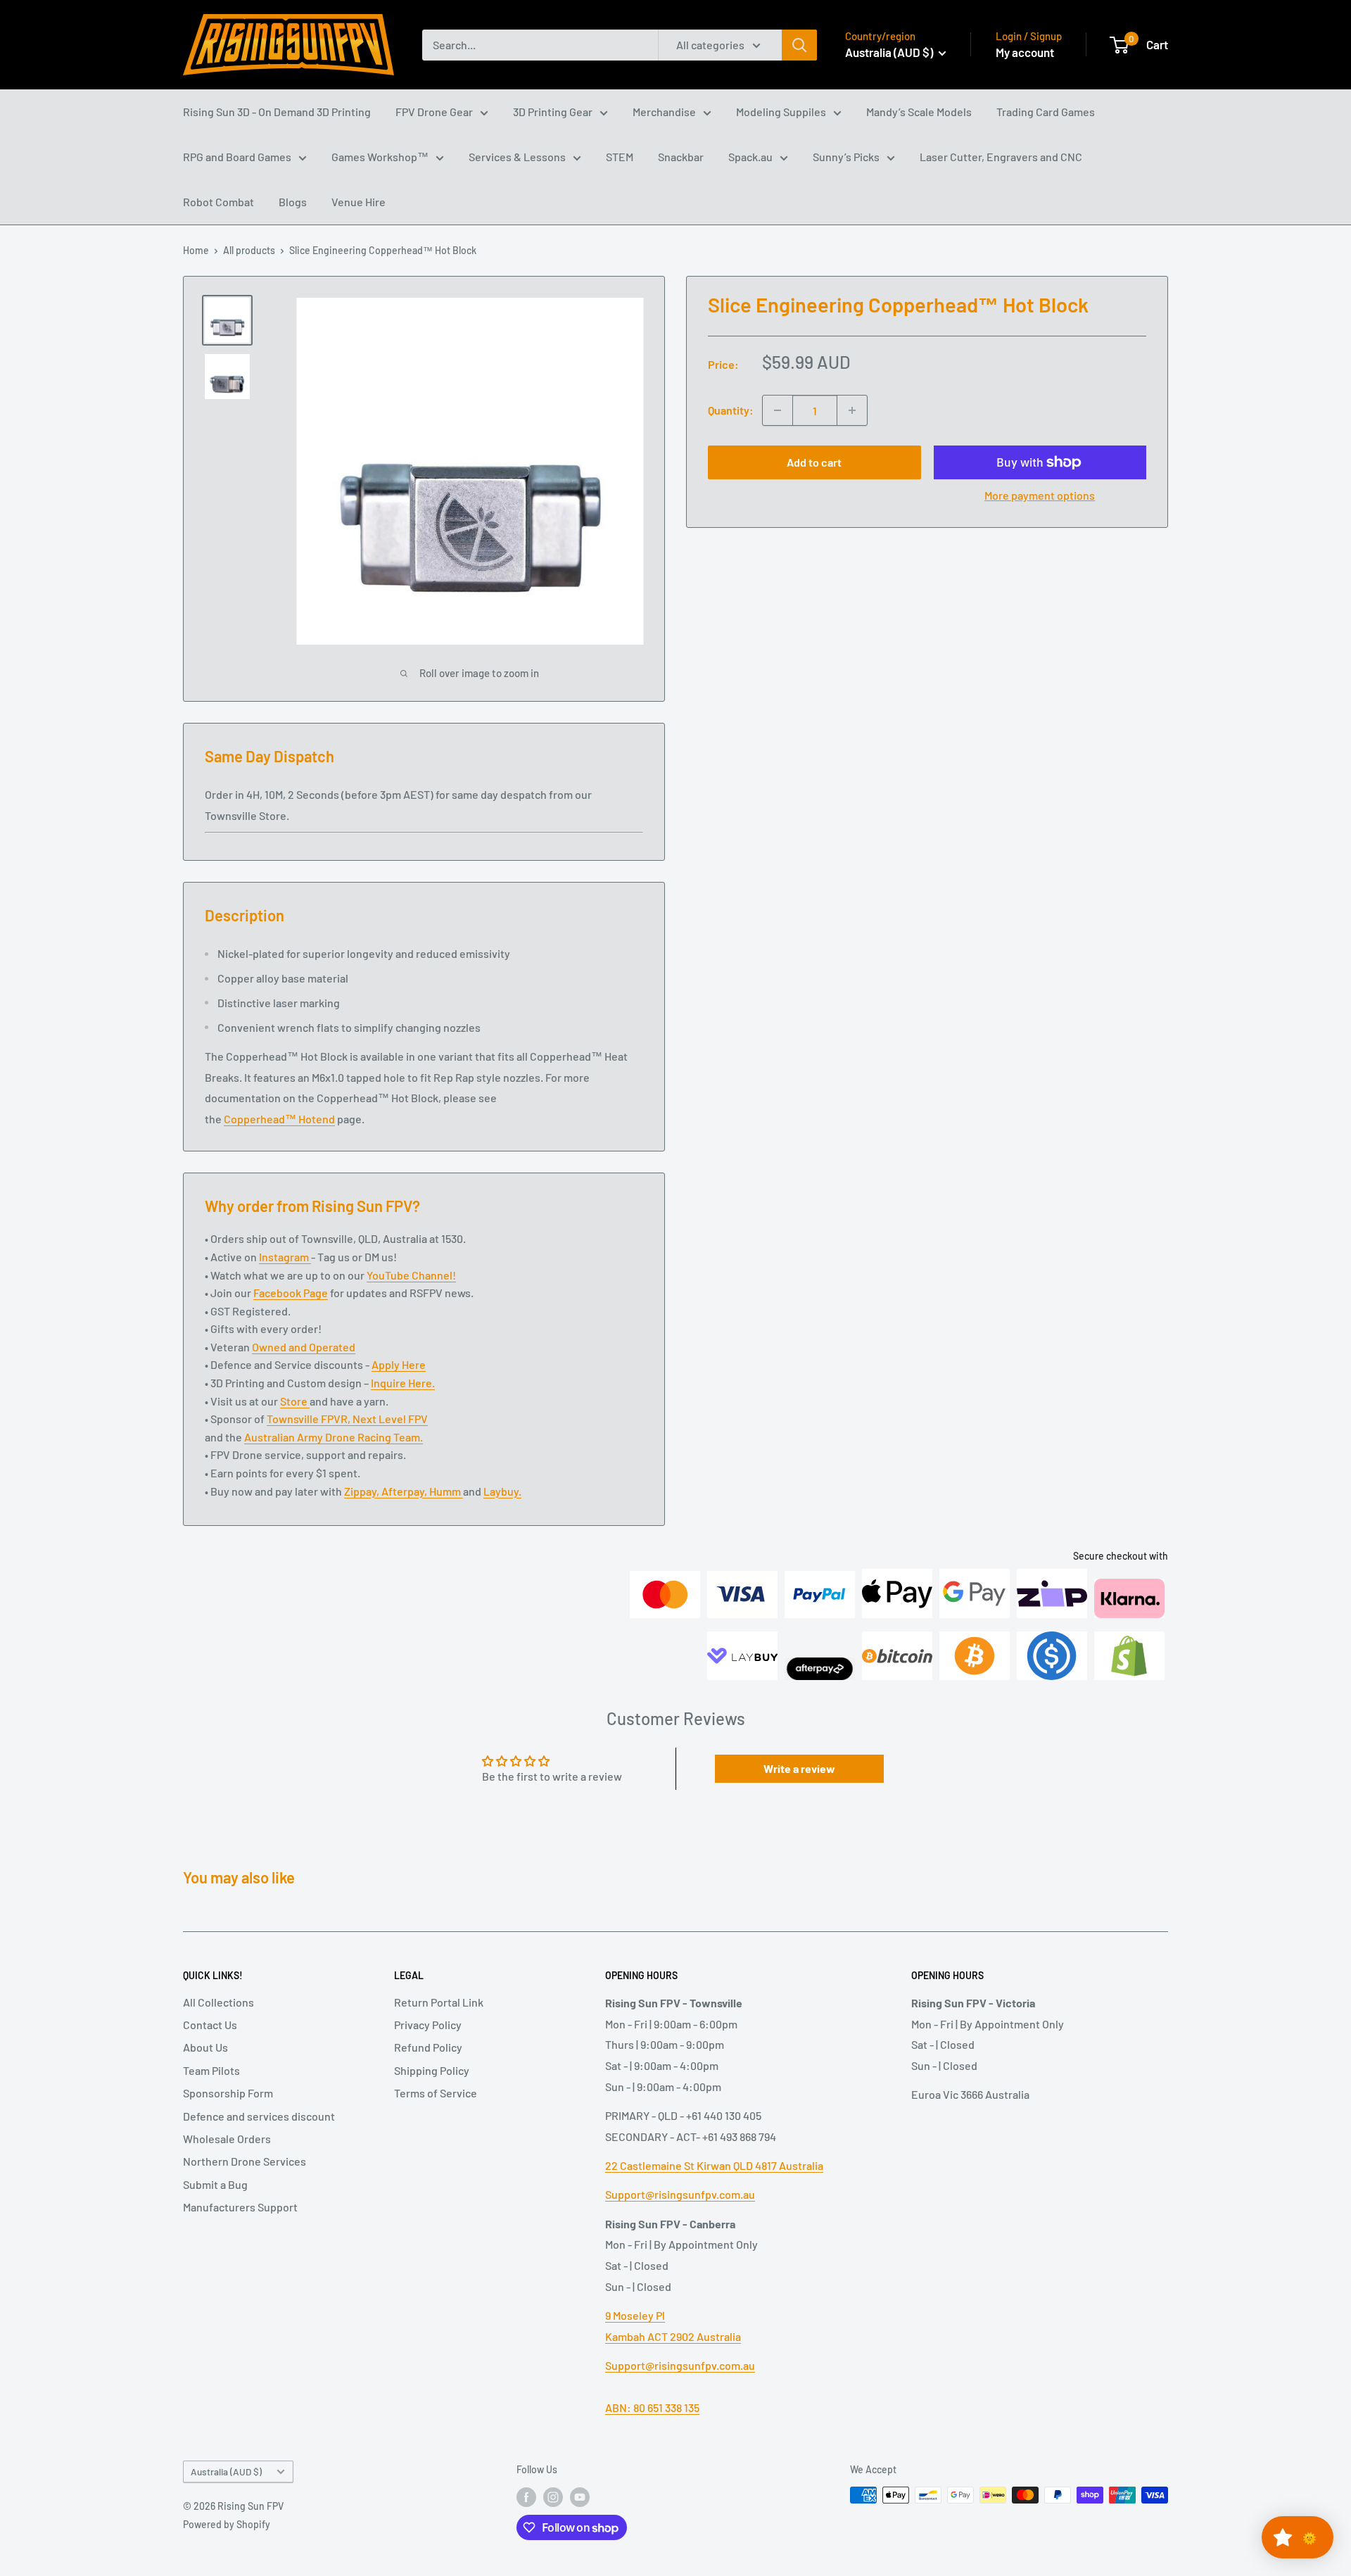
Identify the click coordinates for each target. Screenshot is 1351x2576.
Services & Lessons (517, 157)
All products (249, 250)
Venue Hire (359, 202)
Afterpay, (405, 1491)
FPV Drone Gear (434, 112)
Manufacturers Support (240, 2207)
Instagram (285, 1257)
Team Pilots (211, 2070)
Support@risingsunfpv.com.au (680, 2194)
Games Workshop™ (380, 157)
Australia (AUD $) (226, 2471)
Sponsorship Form (228, 2093)
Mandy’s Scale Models (919, 112)
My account (1025, 52)
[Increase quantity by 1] (852, 410)
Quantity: (731, 410)
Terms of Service (436, 2093)
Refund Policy (428, 2047)
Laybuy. (502, 1491)
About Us (205, 2047)
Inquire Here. (403, 1383)
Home (196, 250)
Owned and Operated (304, 1347)
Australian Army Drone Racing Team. (334, 1437)
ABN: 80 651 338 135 (652, 2407)
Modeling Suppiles (781, 112)
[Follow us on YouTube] (580, 2496)
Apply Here (399, 1364)
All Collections (218, 2002)
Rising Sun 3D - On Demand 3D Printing (277, 112)
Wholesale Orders (227, 2139)
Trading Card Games (1046, 112)
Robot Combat (218, 202)
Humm (446, 1491)
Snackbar (681, 157)
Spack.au (750, 157)
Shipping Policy (432, 2070)
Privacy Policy (428, 2025)
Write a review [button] (799, 1768)
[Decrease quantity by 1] (778, 410)
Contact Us (210, 2025)
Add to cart (814, 462)
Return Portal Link (439, 2002)
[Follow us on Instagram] (553, 2496)
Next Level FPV (390, 1419)
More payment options (1040, 495)
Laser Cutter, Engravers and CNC (1001, 157)
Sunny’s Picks (846, 157)
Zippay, (363, 1491)
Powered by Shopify (227, 2524)
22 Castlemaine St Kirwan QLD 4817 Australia (714, 2165)
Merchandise (664, 112)
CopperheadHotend (279, 1119)
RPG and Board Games (237, 157)
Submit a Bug (215, 2184)
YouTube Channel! (411, 1275)
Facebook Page (291, 1293)
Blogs (293, 202)
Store (295, 1401)
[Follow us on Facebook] (526, 2496)
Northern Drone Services (245, 2161)
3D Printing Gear (553, 112)
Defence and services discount (259, 2116)
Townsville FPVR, (310, 1419)
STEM (620, 157)
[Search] (799, 45)
